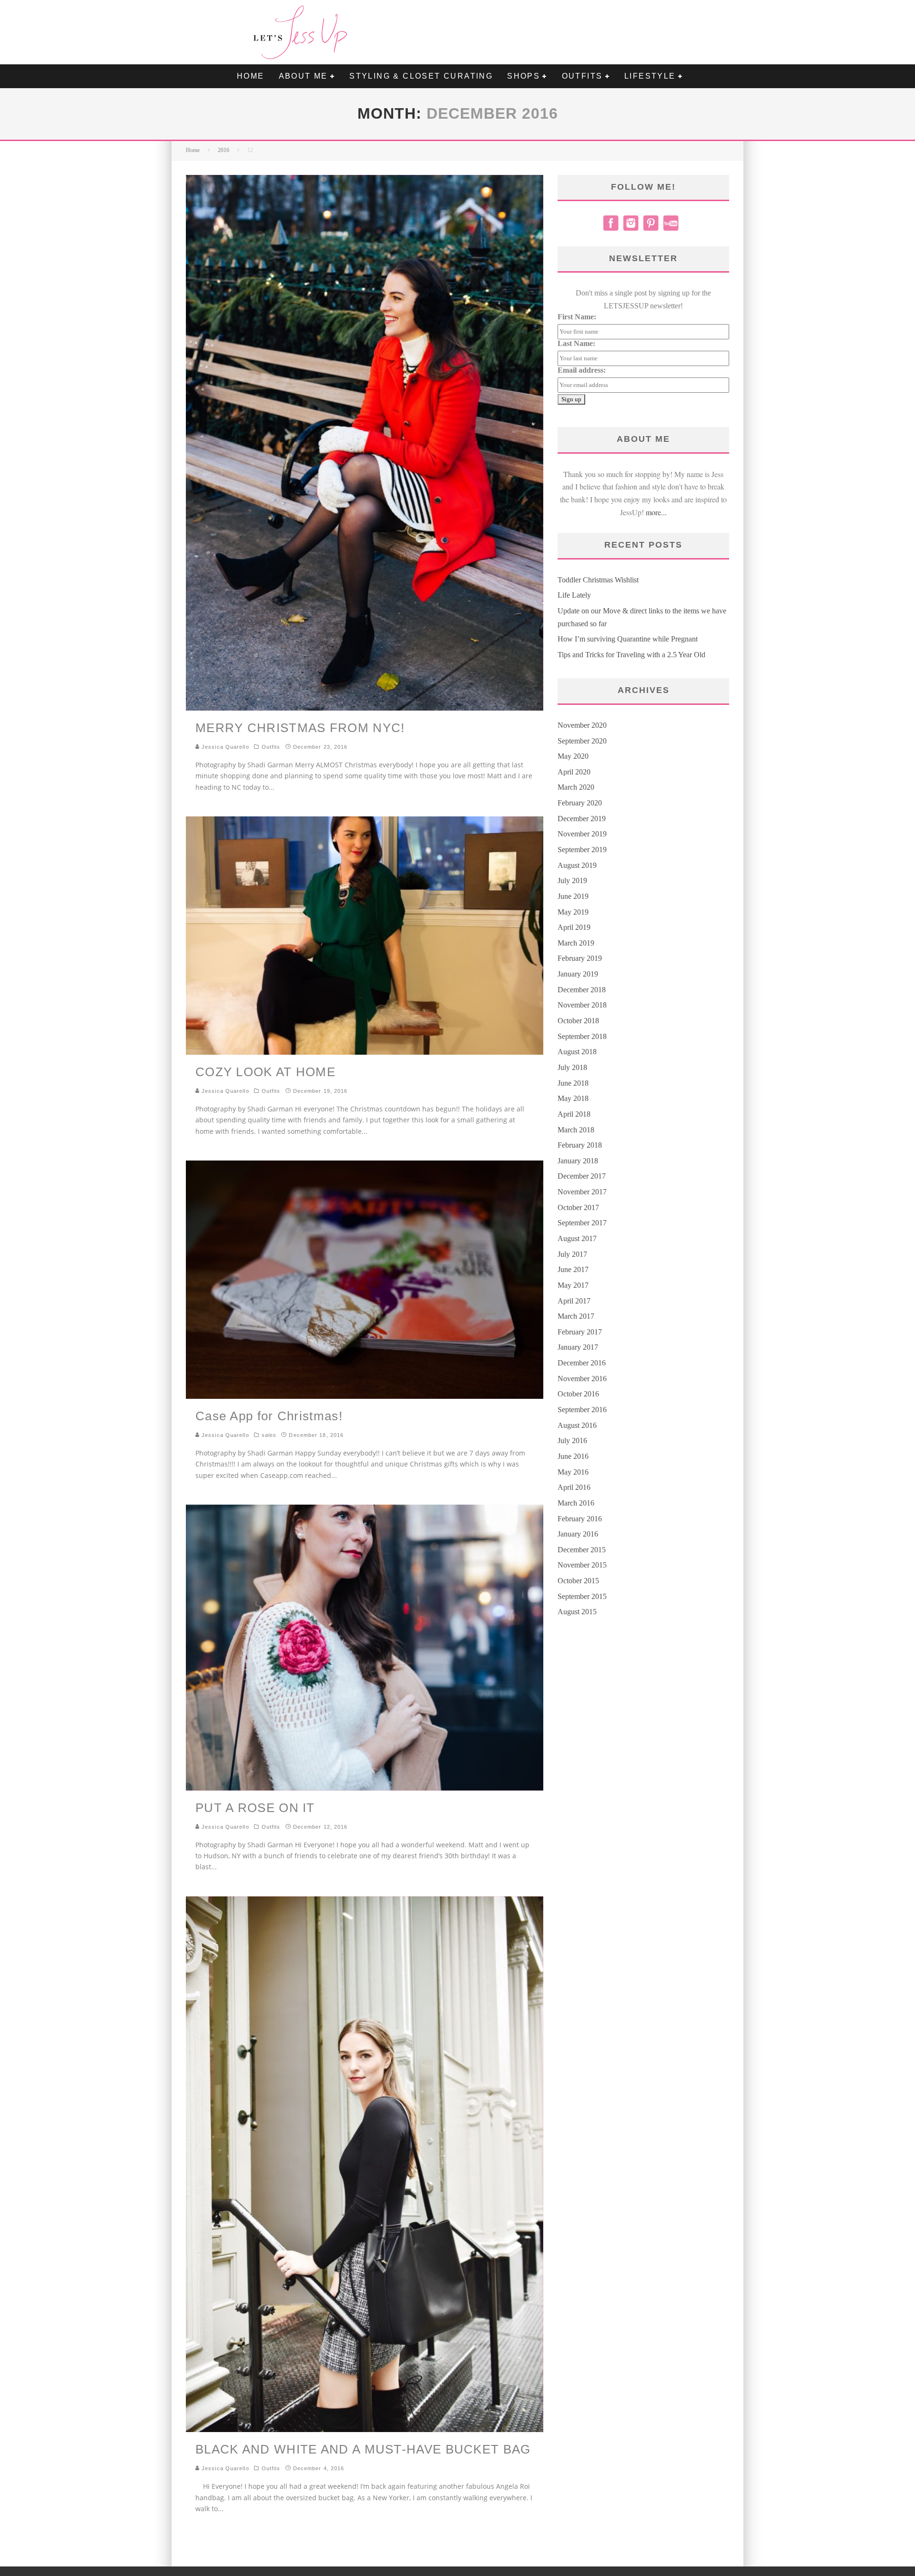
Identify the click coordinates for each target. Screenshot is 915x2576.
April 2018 (574, 1114)
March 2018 (576, 1130)
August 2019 (577, 865)
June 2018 (573, 1083)
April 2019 (574, 927)
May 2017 (573, 1285)
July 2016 (572, 1441)
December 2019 (582, 819)
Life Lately (574, 595)
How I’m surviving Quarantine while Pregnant (628, 639)
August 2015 (577, 1612)
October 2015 (578, 1581)
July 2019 (572, 881)
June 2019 (573, 896)
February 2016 (580, 1519)
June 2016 (573, 1456)
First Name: (577, 317)
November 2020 (582, 725)
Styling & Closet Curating (421, 76)
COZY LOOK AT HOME (265, 1072)
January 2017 (578, 1347)
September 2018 (582, 1036)
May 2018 (573, 1098)
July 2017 (572, 1254)
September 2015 (582, 1596)
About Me (303, 76)
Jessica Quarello (224, 747)
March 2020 (576, 787)
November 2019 (582, 834)
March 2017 (576, 1316)
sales (269, 1435)
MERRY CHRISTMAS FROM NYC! (300, 728)
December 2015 (582, 1550)
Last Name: (576, 343)
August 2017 (577, 1238)
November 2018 (582, 1005)
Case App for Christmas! (269, 1416)
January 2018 (578, 1161)
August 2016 (577, 1425)
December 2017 (582, 1176)
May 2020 (573, 756)
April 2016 (574, 1487)
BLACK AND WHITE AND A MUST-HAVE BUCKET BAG (363, 2449)
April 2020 (574, 772)
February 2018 (580, 1145)
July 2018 (572, 1067)
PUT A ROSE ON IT (255, 1808)
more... (656, 512)
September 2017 (582, 1223)
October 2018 (578, 1021)
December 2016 (582, 1363)
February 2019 (580, 958)
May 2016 (573, 1472)
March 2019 (576, 943)
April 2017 (574, 1301)
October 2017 (578, 1207)
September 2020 (582, 741)
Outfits (271, 747)
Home (251, 76)
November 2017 (582, 1192)
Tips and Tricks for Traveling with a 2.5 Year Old (631, 655)
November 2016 (582, 1379)
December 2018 (582, 990)
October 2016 (578, 1394)
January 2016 (578, 1534)
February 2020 (580, 803)
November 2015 (582, 1565)
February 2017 (580, 1332)
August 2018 (577, 1052)
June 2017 (573, 1269)
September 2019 (582, 850)
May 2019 (573, 912)
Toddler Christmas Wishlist (598, 580)
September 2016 (582, 1410)
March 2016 (576, 1503)
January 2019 (578, 974)
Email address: (582, 370)
